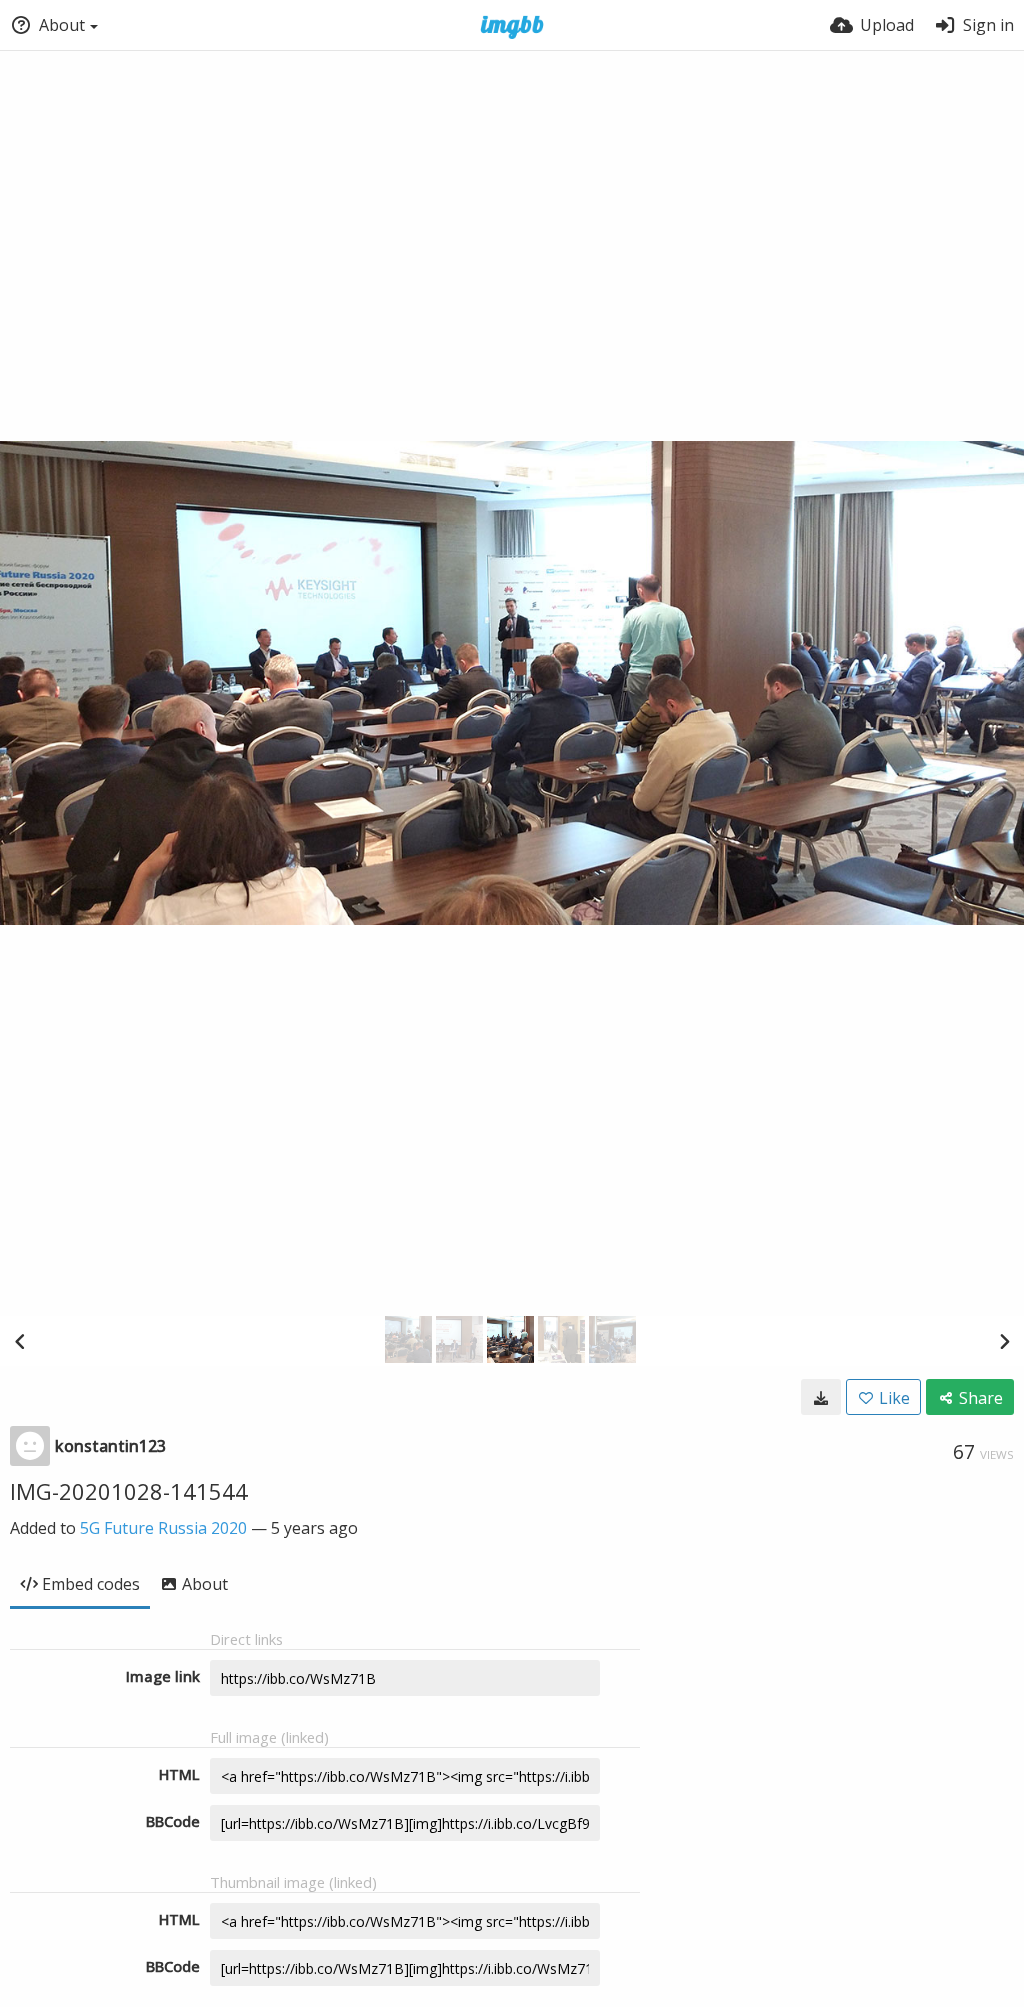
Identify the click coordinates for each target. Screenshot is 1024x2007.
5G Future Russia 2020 (163, 1528)
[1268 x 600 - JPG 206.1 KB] (821, 1397)
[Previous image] (20, 1341)
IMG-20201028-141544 (129, 1491)
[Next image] (1004, 1341)
